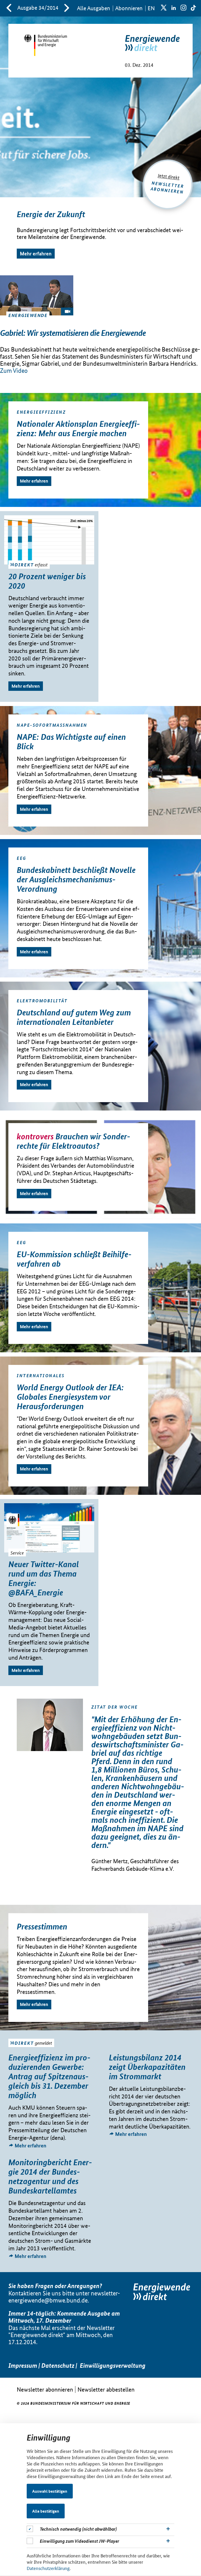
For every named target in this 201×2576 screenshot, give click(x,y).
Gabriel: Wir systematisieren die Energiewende (73, 333)
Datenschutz (58, 2366)
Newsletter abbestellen (106, 2389)
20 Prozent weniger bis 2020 (47, 581)
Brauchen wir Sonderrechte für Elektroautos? (73, 1141)
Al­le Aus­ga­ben (94, 8)
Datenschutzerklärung (48, 2568)
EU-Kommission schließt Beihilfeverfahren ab (74, 1259)
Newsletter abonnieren (45, 2389)
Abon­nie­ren (129, 8)
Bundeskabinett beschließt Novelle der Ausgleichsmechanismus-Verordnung (76, 879)
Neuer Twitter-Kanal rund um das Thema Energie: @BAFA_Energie (44, 1578)
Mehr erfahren (36, 253)
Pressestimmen (42, 1926)
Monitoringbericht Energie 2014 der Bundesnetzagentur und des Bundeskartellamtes (50, 2176)
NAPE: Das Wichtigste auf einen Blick (71, 741)
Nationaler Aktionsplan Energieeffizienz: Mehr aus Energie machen (78, 428)
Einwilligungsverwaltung (113, 2366)
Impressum (23, 2366)
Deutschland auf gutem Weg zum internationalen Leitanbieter (74, 1017)
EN (151, 8)
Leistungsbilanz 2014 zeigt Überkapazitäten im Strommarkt (147, 2067)
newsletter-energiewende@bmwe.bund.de (64, 2297)
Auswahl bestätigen (50, 2491)
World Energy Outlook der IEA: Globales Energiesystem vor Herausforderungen (70, 1397)
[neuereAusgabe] (67, 8)
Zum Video (14, 371)
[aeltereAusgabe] (9, 8)
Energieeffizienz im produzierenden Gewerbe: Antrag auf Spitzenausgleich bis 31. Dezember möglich (49, 2076)
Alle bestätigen (46, 2511)
